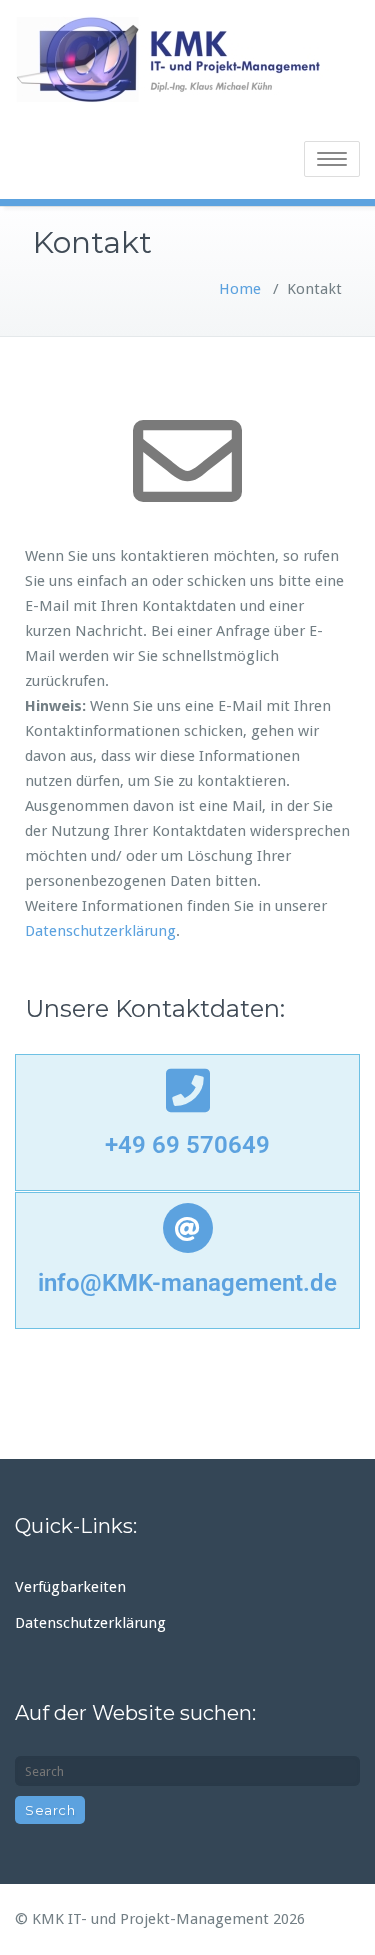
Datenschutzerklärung (100, 931)
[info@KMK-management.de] (188, 1228)
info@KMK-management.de (187, 1283)
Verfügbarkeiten (70, 1587)
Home (240, 289)
